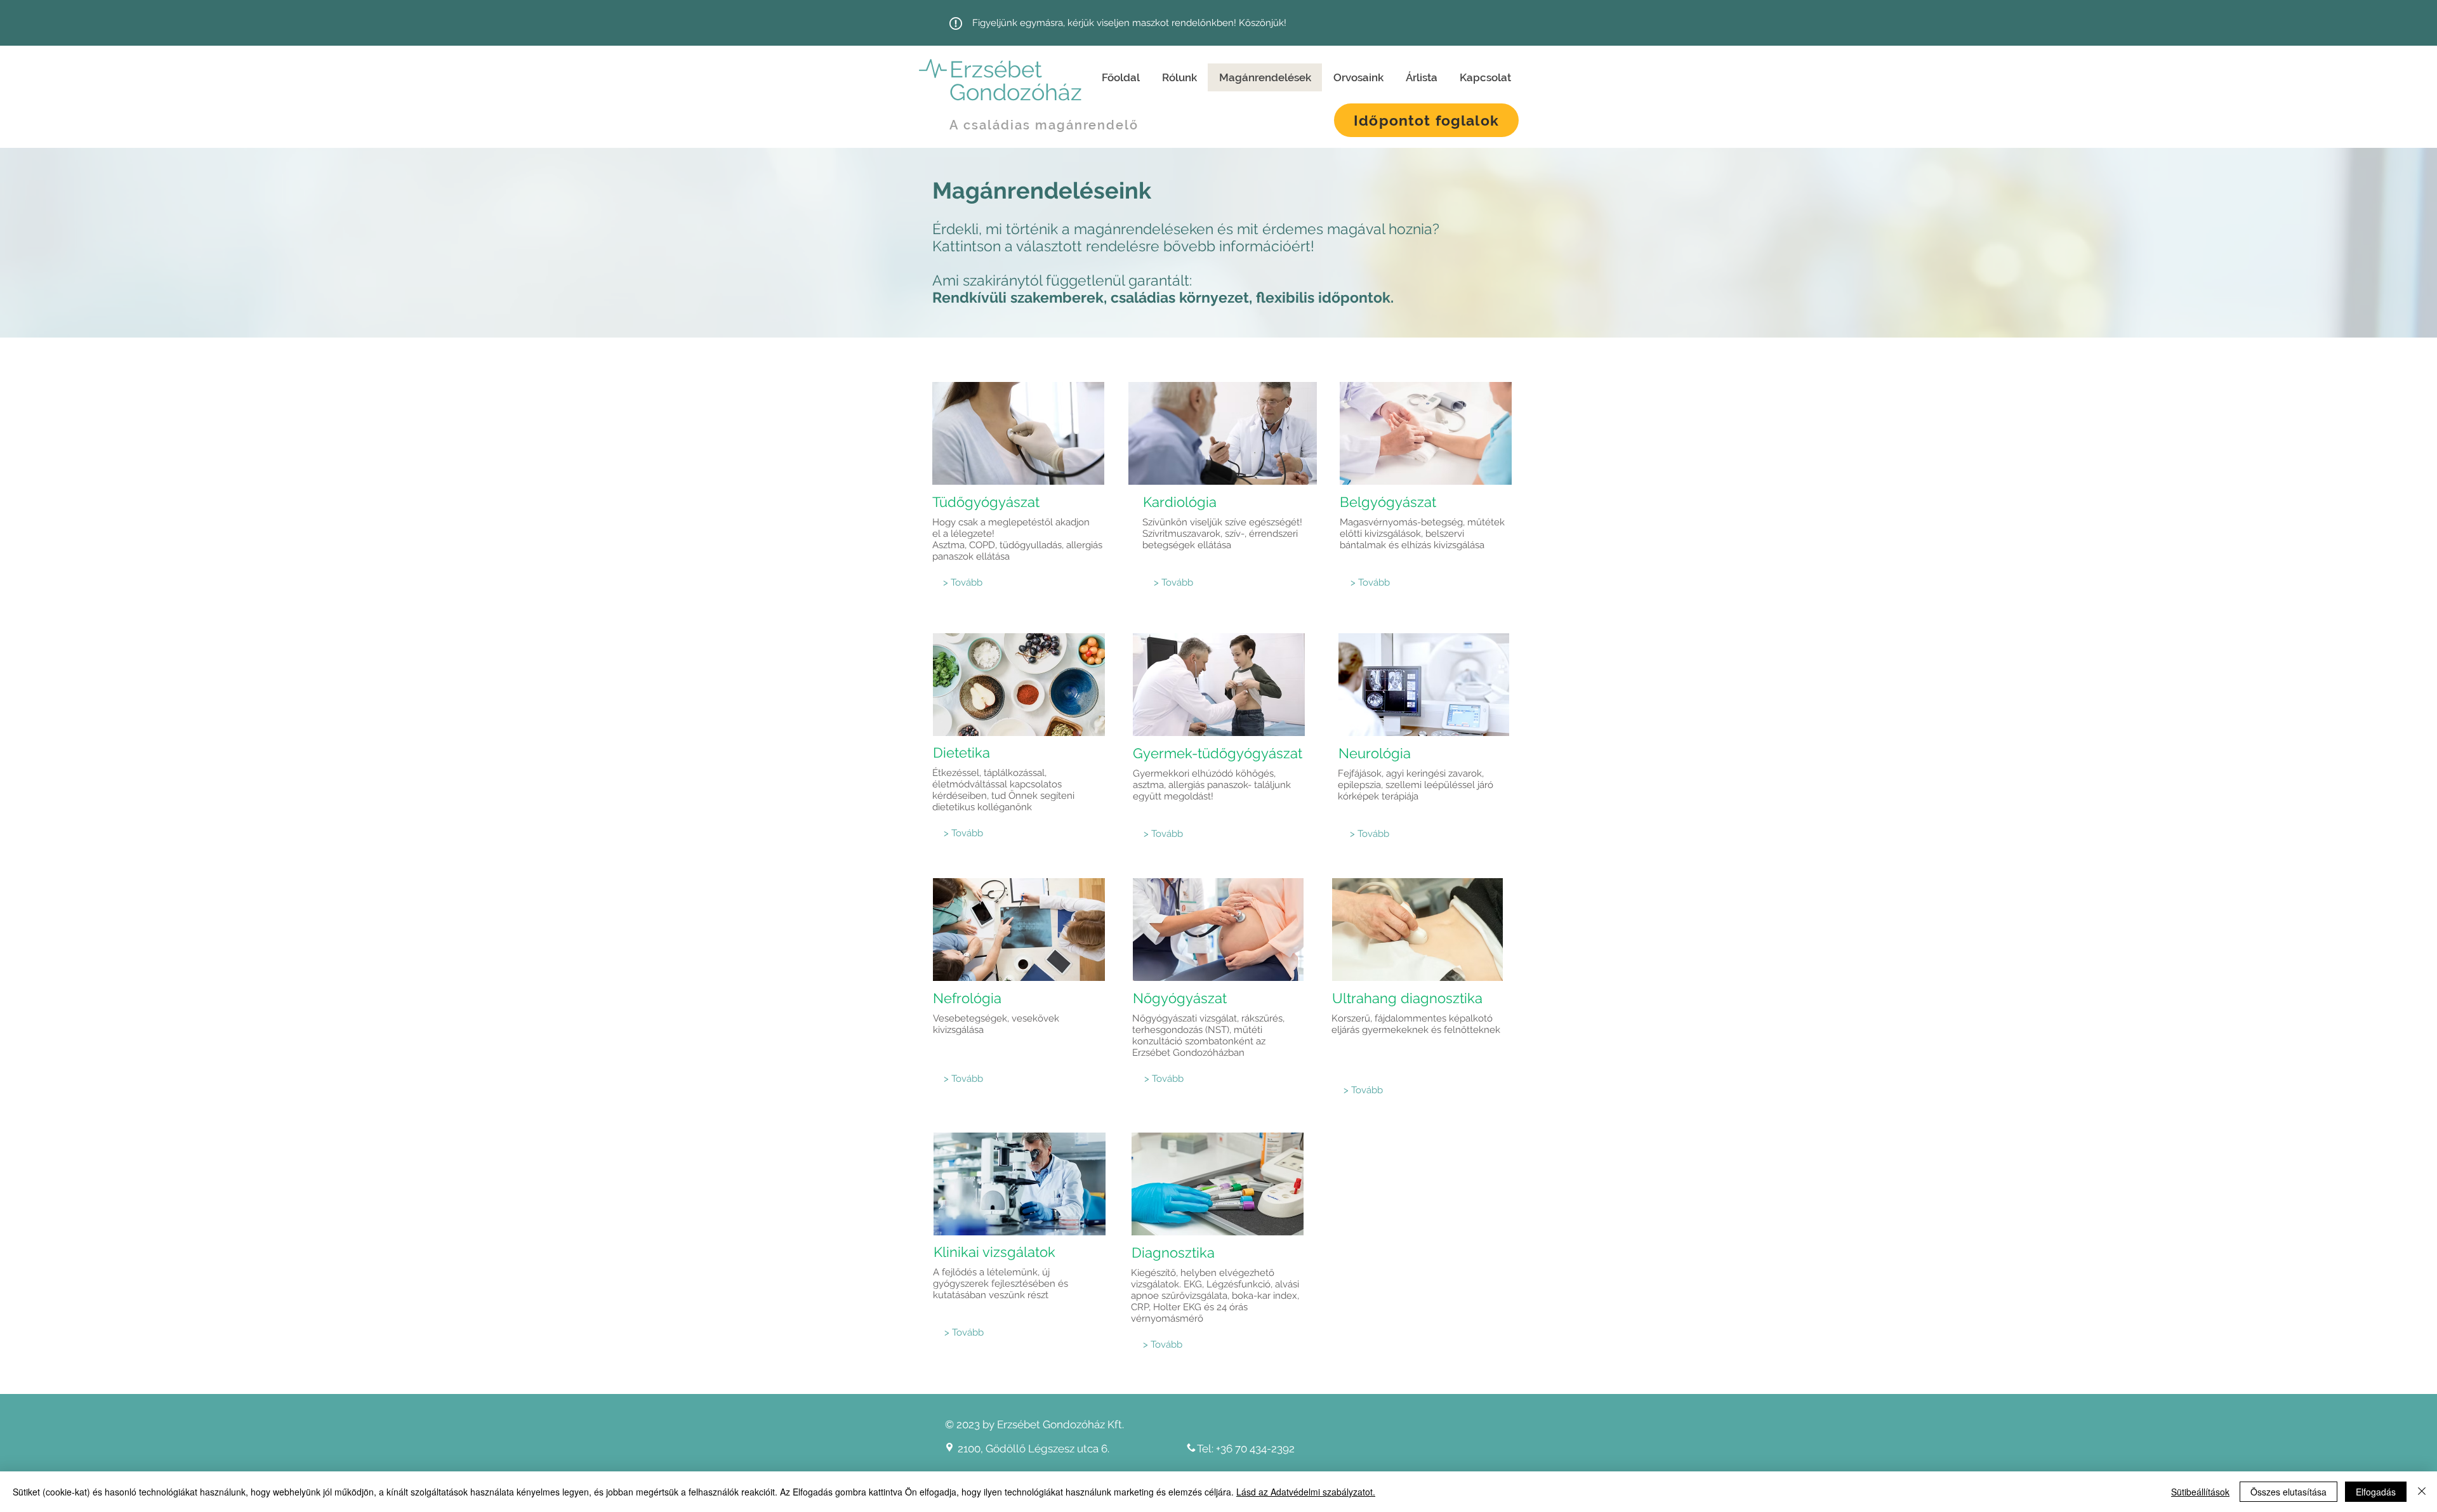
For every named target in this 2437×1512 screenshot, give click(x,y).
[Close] (2422, 1492)
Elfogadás (2376, 1492)
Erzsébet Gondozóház (1016, 81)
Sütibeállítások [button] (2200, 1492)
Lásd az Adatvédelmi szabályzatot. (1306, 1492)
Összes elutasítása (2288, 1492)
